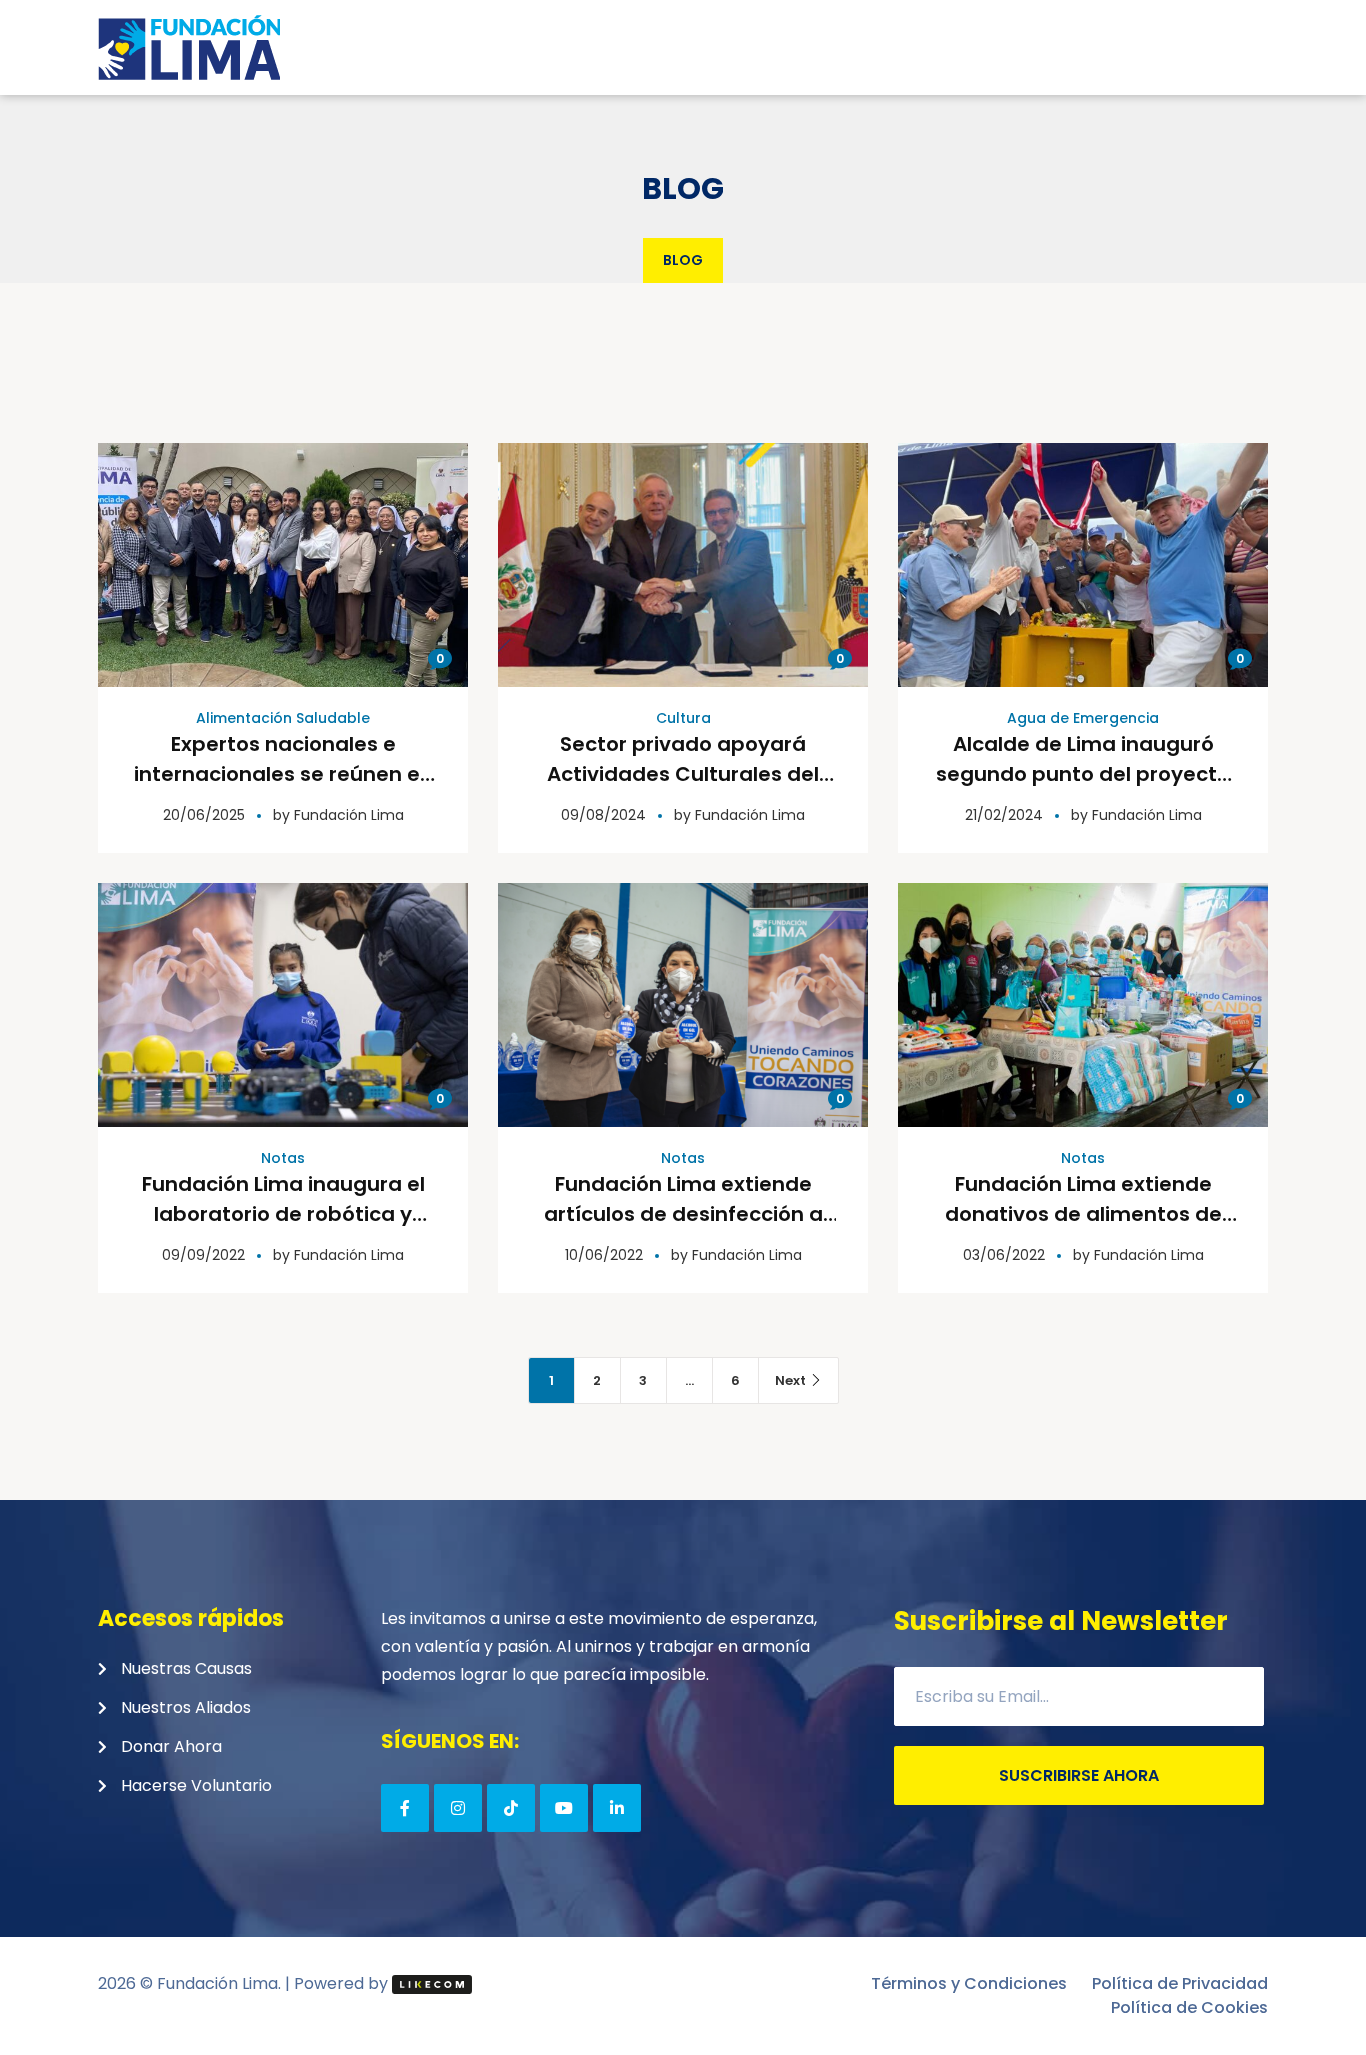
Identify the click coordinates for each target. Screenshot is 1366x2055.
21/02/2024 (1004, 815)
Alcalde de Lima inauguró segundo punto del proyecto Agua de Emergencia (1083, 774)
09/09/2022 (203, 1255)
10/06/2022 (604, 1255)
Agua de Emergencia (1083, 718)
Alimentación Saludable (283, 718)
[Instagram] (458, 1808)
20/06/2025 (204, 815)
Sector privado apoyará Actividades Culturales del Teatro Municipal (683, 774)
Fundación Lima (349, 815)
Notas (283, 1158)
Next (790, 1380)
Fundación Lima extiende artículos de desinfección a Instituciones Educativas (683, 1214)
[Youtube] (564, 1808)
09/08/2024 (603, 815)
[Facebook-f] (405, 1808)
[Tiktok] (511, 1808)
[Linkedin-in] (617, 1808)
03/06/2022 (1004, 1255)
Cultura (683, 718)
